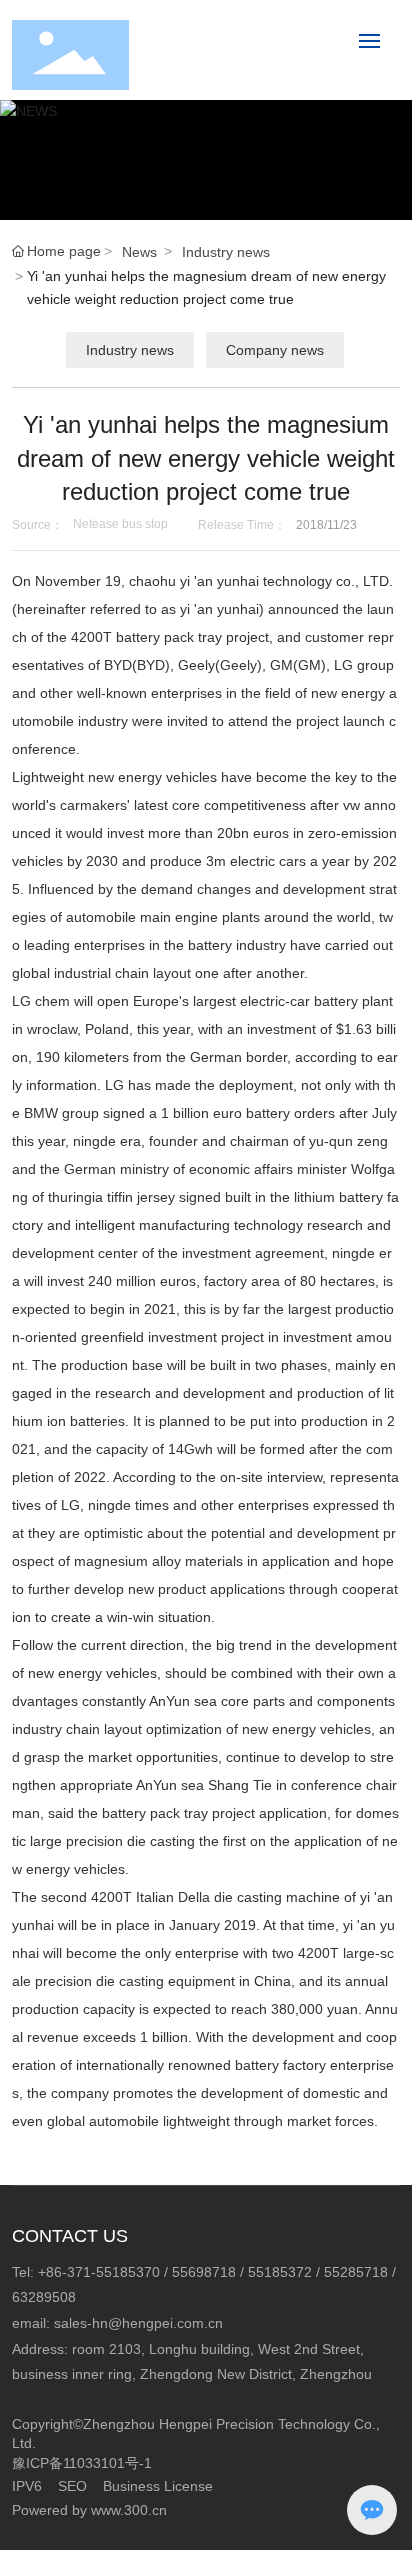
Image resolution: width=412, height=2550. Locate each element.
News (139, 252)
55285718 (356, 2272)
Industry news (226, 252)
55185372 (280, 2272)
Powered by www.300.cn (89, 2510)
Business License (158, 2486)
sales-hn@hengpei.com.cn (138, 2323)
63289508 (44, 2297)
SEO (72, 2486)
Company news (275, 350)
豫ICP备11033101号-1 (82, 2463)
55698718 (204, 2272)
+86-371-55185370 (99, 2272)
